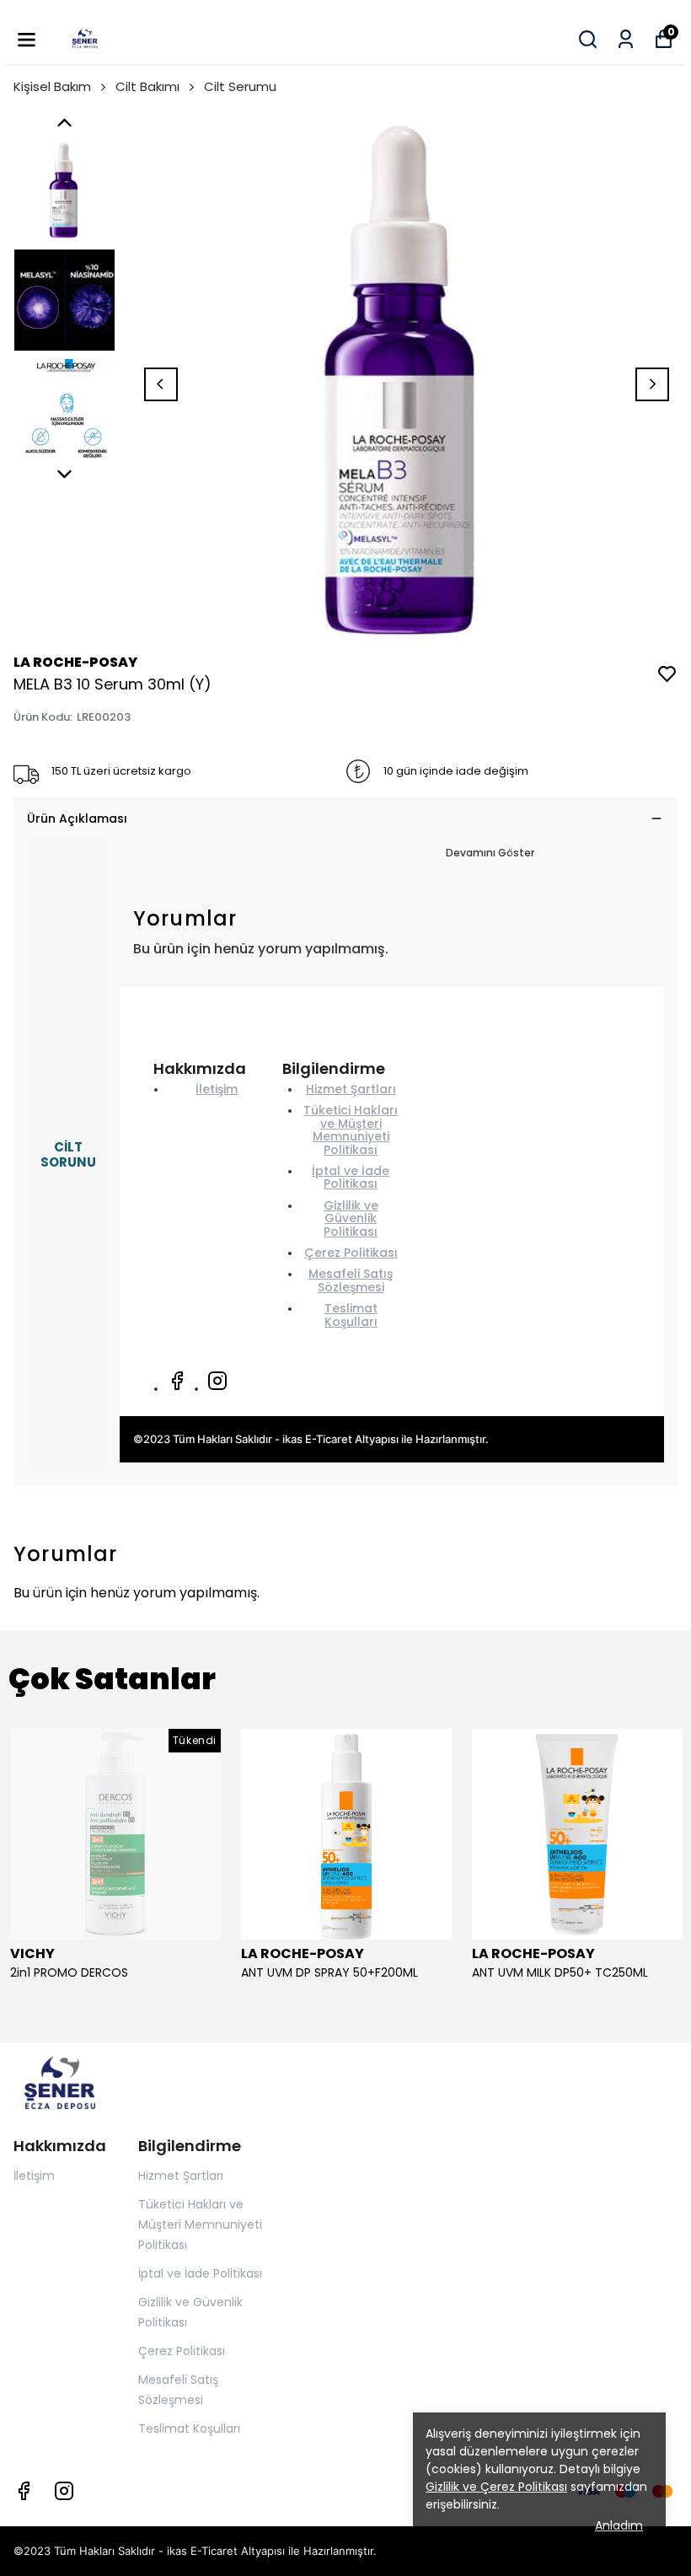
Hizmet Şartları (351, 1089)
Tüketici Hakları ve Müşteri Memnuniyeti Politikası (351, 1130)
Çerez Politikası (351, 1253)
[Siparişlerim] (626, 39)
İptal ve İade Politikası (351, 1177)
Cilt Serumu (240, 86)
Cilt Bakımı (147, 86)
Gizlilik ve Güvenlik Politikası (351, 1218)
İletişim (217, 1089)
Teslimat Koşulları (351, 1315)
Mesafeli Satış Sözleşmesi (351, 1280)
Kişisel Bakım (52, 86)
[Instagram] (217, 1381)
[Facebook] (177, 1381)
